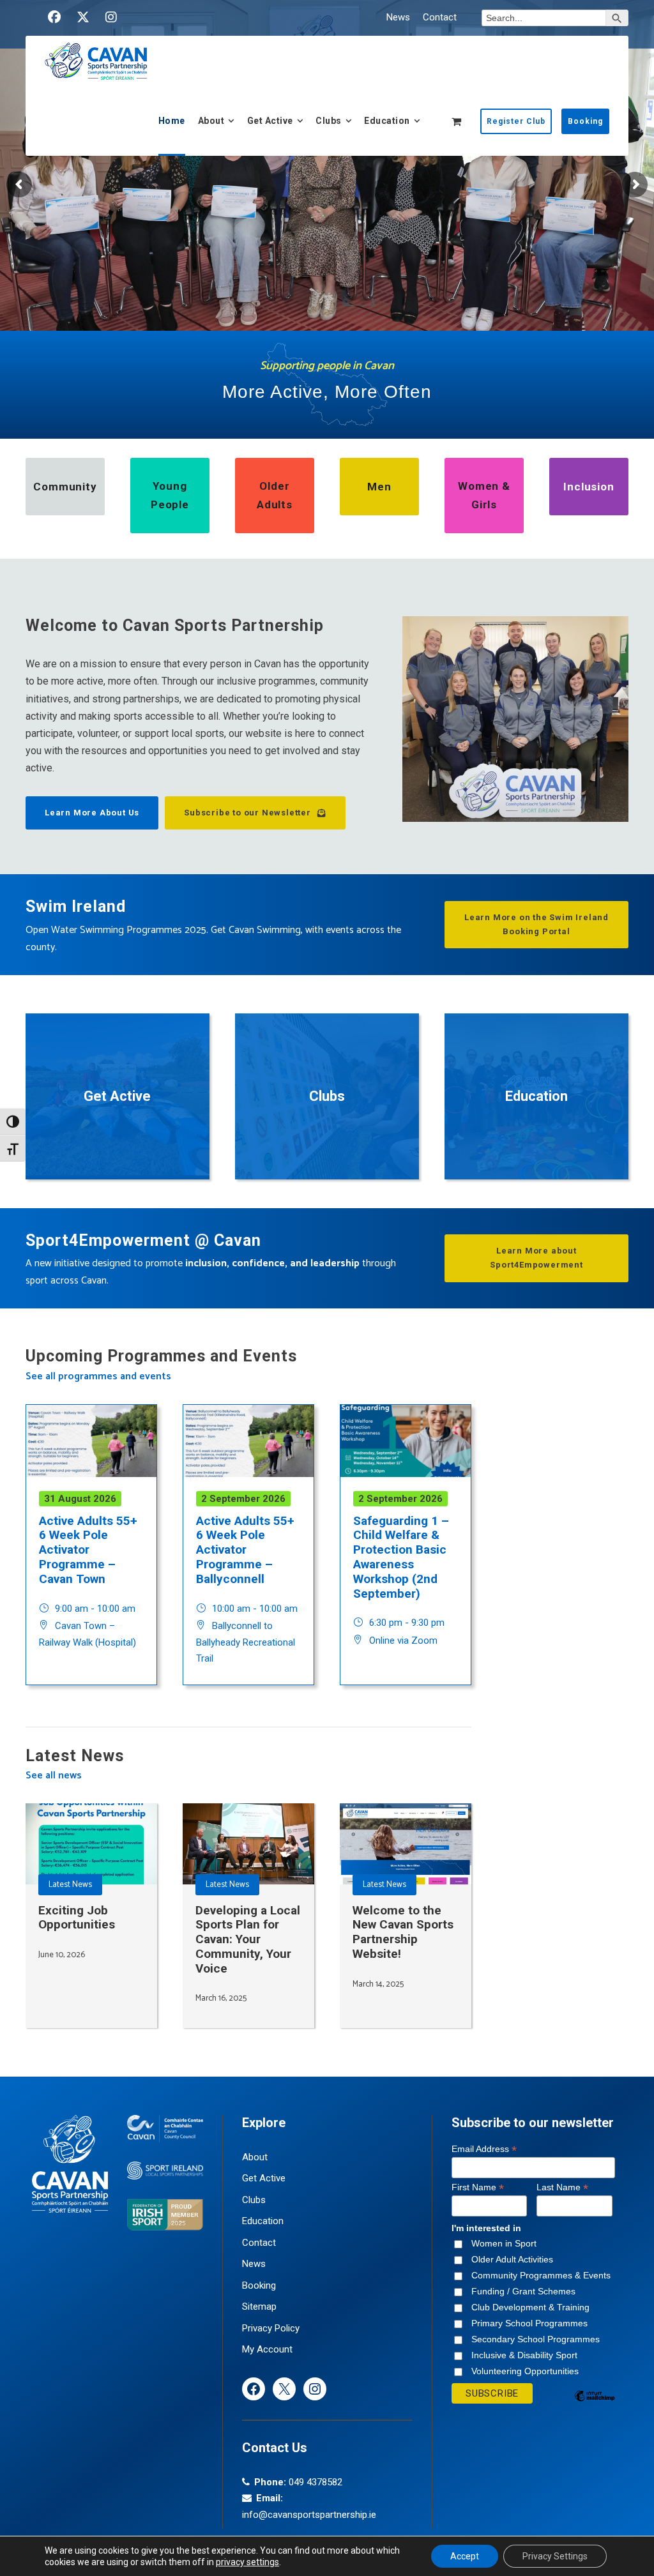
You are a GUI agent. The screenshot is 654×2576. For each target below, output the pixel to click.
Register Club (516, 121)
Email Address (484, 2149)
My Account (267, 2349)
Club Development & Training (530, 2307)
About (211, 121)
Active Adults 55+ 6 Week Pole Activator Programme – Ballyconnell (245, 1550)
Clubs (329, 121)
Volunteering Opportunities (525, 2371)
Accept (465, 2556)
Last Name (562, 2187)
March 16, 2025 (221, 1998)
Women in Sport (504, 2243)
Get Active (270, 121)
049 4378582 (316, 2482)
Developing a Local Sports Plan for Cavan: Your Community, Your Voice (248, 1939)
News (398, 17)
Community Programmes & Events (541, 2275)
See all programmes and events (98, 1376)
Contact (440, 17)
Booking (585, 121)
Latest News (70, 1885)
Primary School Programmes (529, 2323)
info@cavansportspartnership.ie (309, 2515)
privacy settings (247, 2562)
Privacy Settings (555, 2556)
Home (172, 121)
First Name (478, 2187)
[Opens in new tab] (54, 17)
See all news (54, 1776)
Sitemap (259, 2307)
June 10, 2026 (62, 1955)
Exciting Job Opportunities (77, 1918)
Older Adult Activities (512, 2259)
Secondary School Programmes (536, 2339)
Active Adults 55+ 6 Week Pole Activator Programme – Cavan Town (88, 1550)
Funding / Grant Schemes (523, 2291)
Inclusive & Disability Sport (524, 2355)
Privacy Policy (271, 2328)
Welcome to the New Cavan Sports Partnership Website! (403, 1932)
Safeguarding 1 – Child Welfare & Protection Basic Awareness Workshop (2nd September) (401, 1557)
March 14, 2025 (378, 1984)
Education (387, 121)
